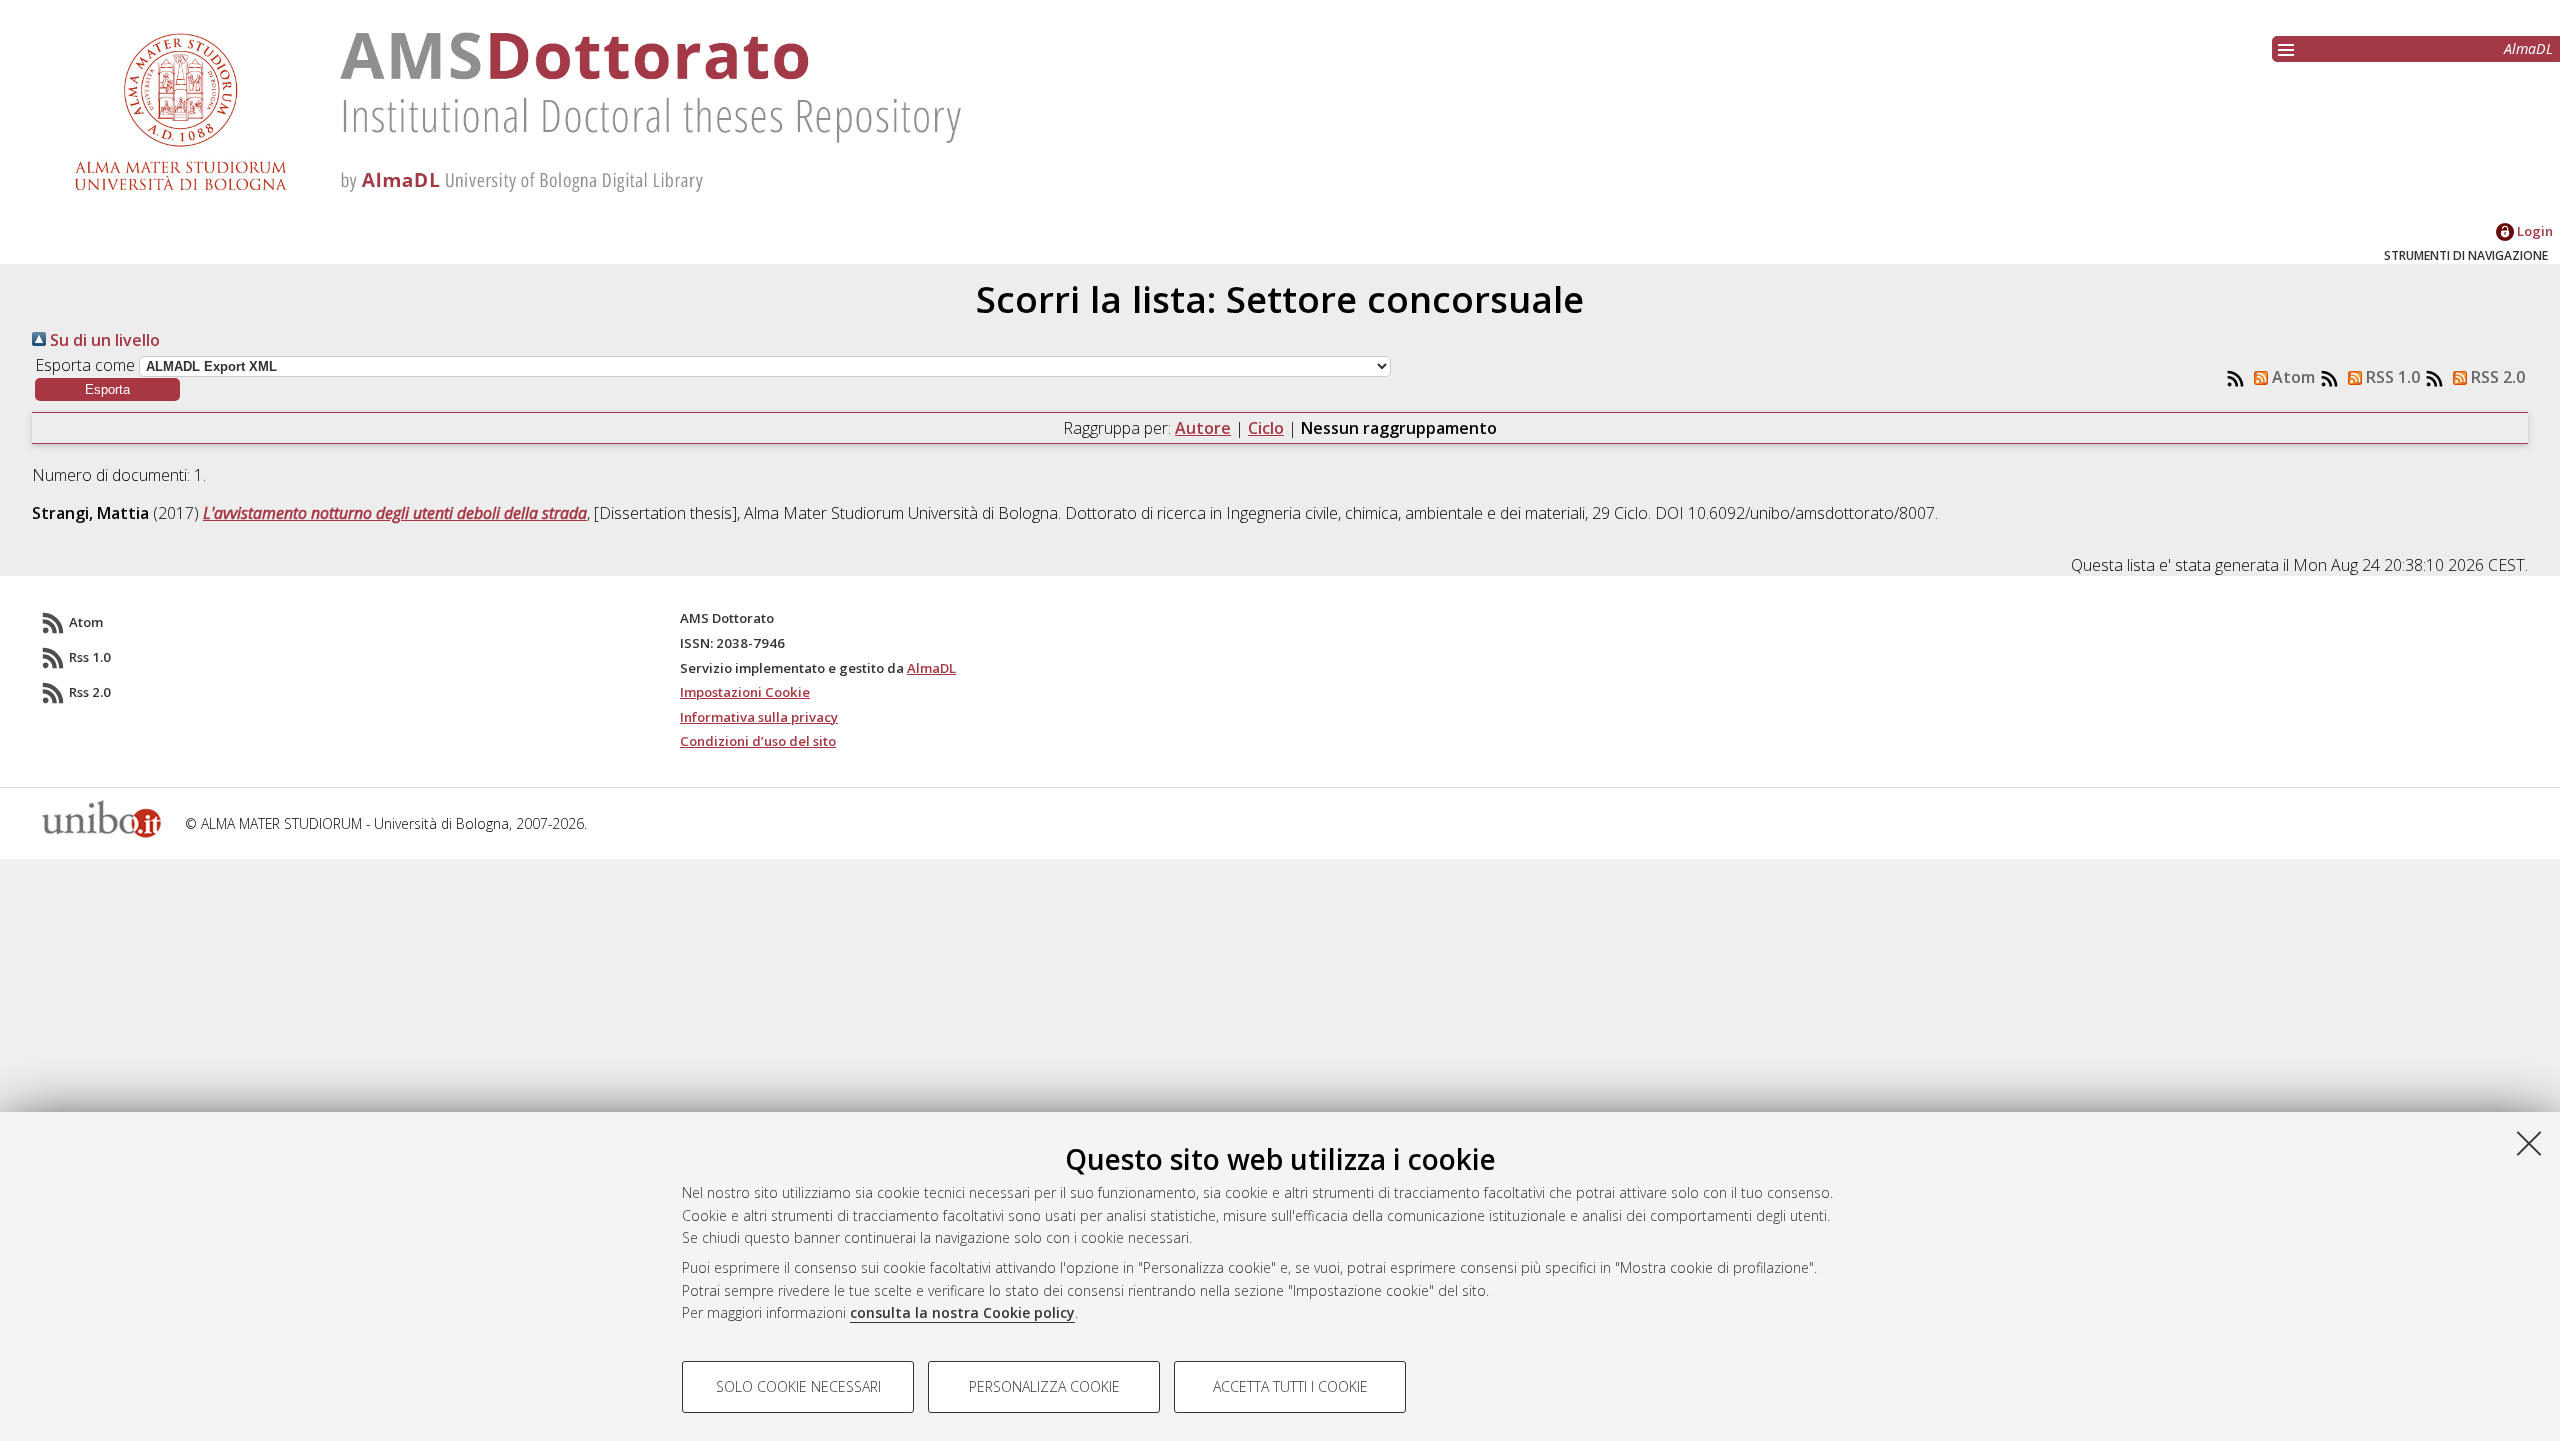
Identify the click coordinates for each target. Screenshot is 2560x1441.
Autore (1203, 428)
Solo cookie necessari (798, 1386)
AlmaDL (2528, 48)
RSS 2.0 (2496, 377)
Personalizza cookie (1044, 1386)
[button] (107, 389)
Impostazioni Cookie (745, 692)
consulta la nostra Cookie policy (962, 1312)
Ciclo (1266, 428)
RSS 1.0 (2391, 377)
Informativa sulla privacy (759, 717)
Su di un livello (103, 340)
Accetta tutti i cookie (1290, 1386)
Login (2533, 231)
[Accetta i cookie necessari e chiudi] (2529, 1143)
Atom (2291, 377)
